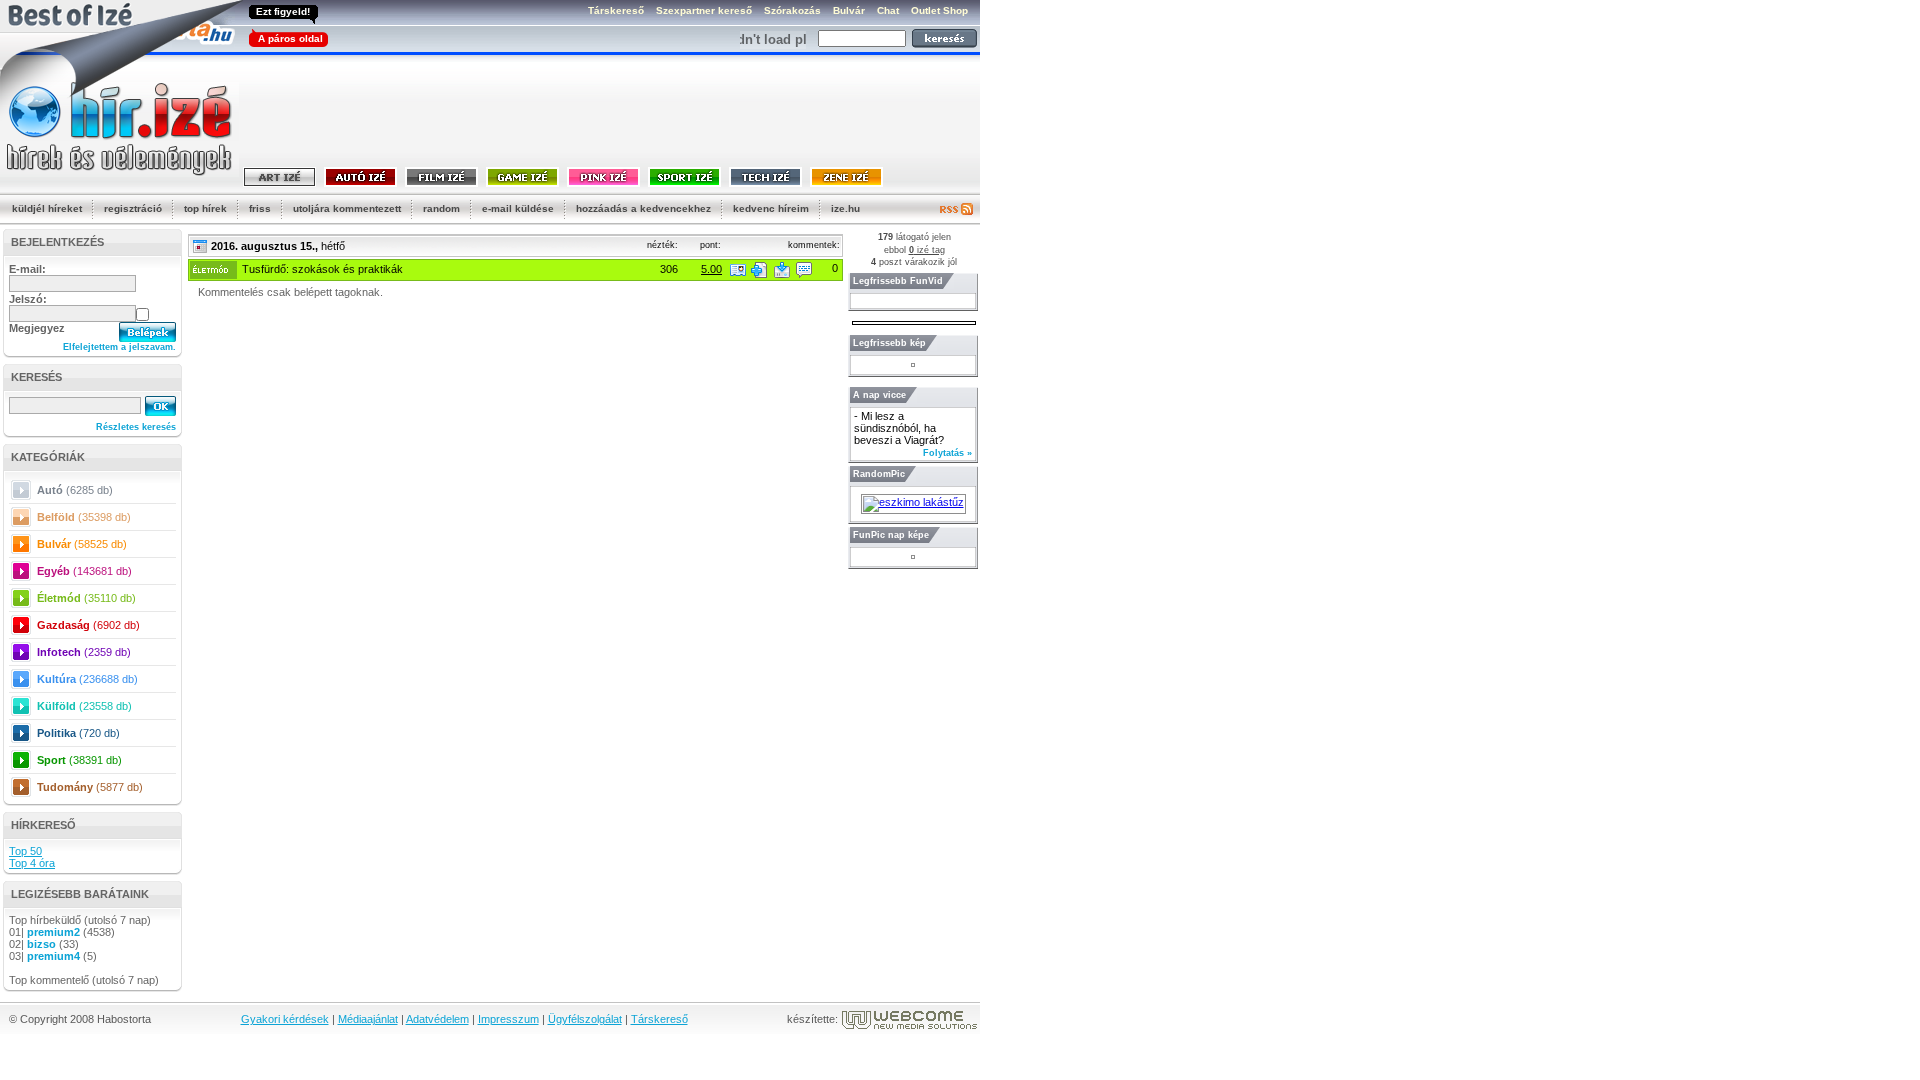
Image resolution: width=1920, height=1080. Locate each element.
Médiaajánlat (368, 1019)
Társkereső (659, 1019)
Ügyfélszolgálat (585, 1019)
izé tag (927, 250)
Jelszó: (28, 299)
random (441, 208)
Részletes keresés (136, 427)
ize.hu (845, 208)
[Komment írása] (804, 270)
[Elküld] (782, 270)
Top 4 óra (32, 863)
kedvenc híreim (771, 208)
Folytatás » (947, 453)
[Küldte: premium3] (738, 270)
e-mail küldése (518, 208)
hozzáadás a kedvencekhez (643, 208)
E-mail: (27, 269)
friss (260, 208)
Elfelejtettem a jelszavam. (119, 347)
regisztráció (133, 208)
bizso (41, 944)
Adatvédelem (437, 1019)
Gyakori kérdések (285, 1019)
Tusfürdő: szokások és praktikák (322, 269)
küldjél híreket (47, 208)
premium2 (53, 932)
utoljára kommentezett (347, 208)
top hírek (205, 208)
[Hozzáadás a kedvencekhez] (759, 270)
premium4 (53, 956)
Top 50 (25, 851)
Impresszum (508, 1019)
